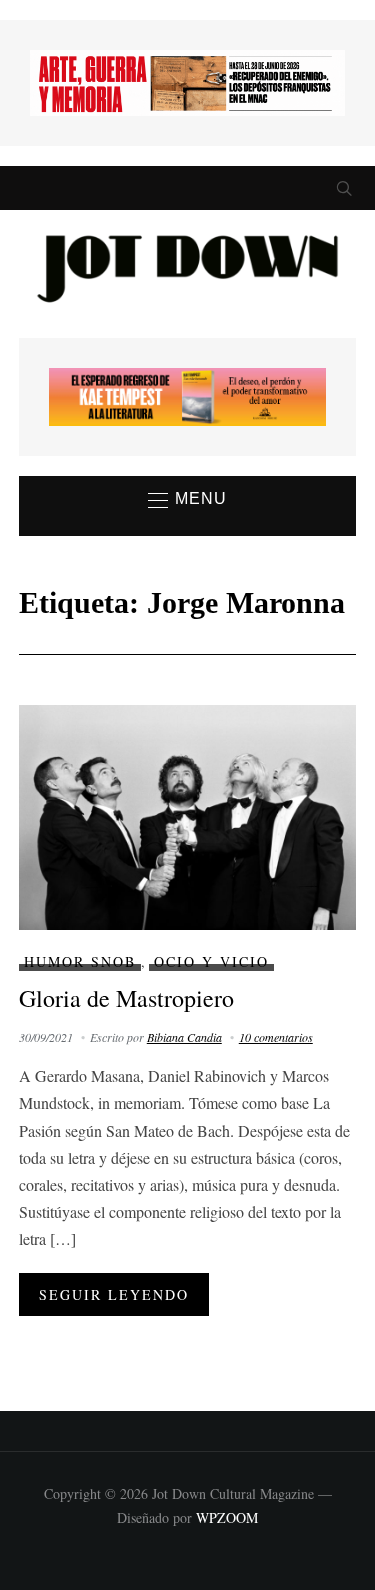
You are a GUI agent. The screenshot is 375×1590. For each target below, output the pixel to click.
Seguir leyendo (114, 1294)
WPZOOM (227, 1517)
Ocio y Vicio (211, 961)
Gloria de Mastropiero (126, 998)
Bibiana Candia (184, 1037)
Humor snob (80, 961)
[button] (187, 500)
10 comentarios (276, 1037)
